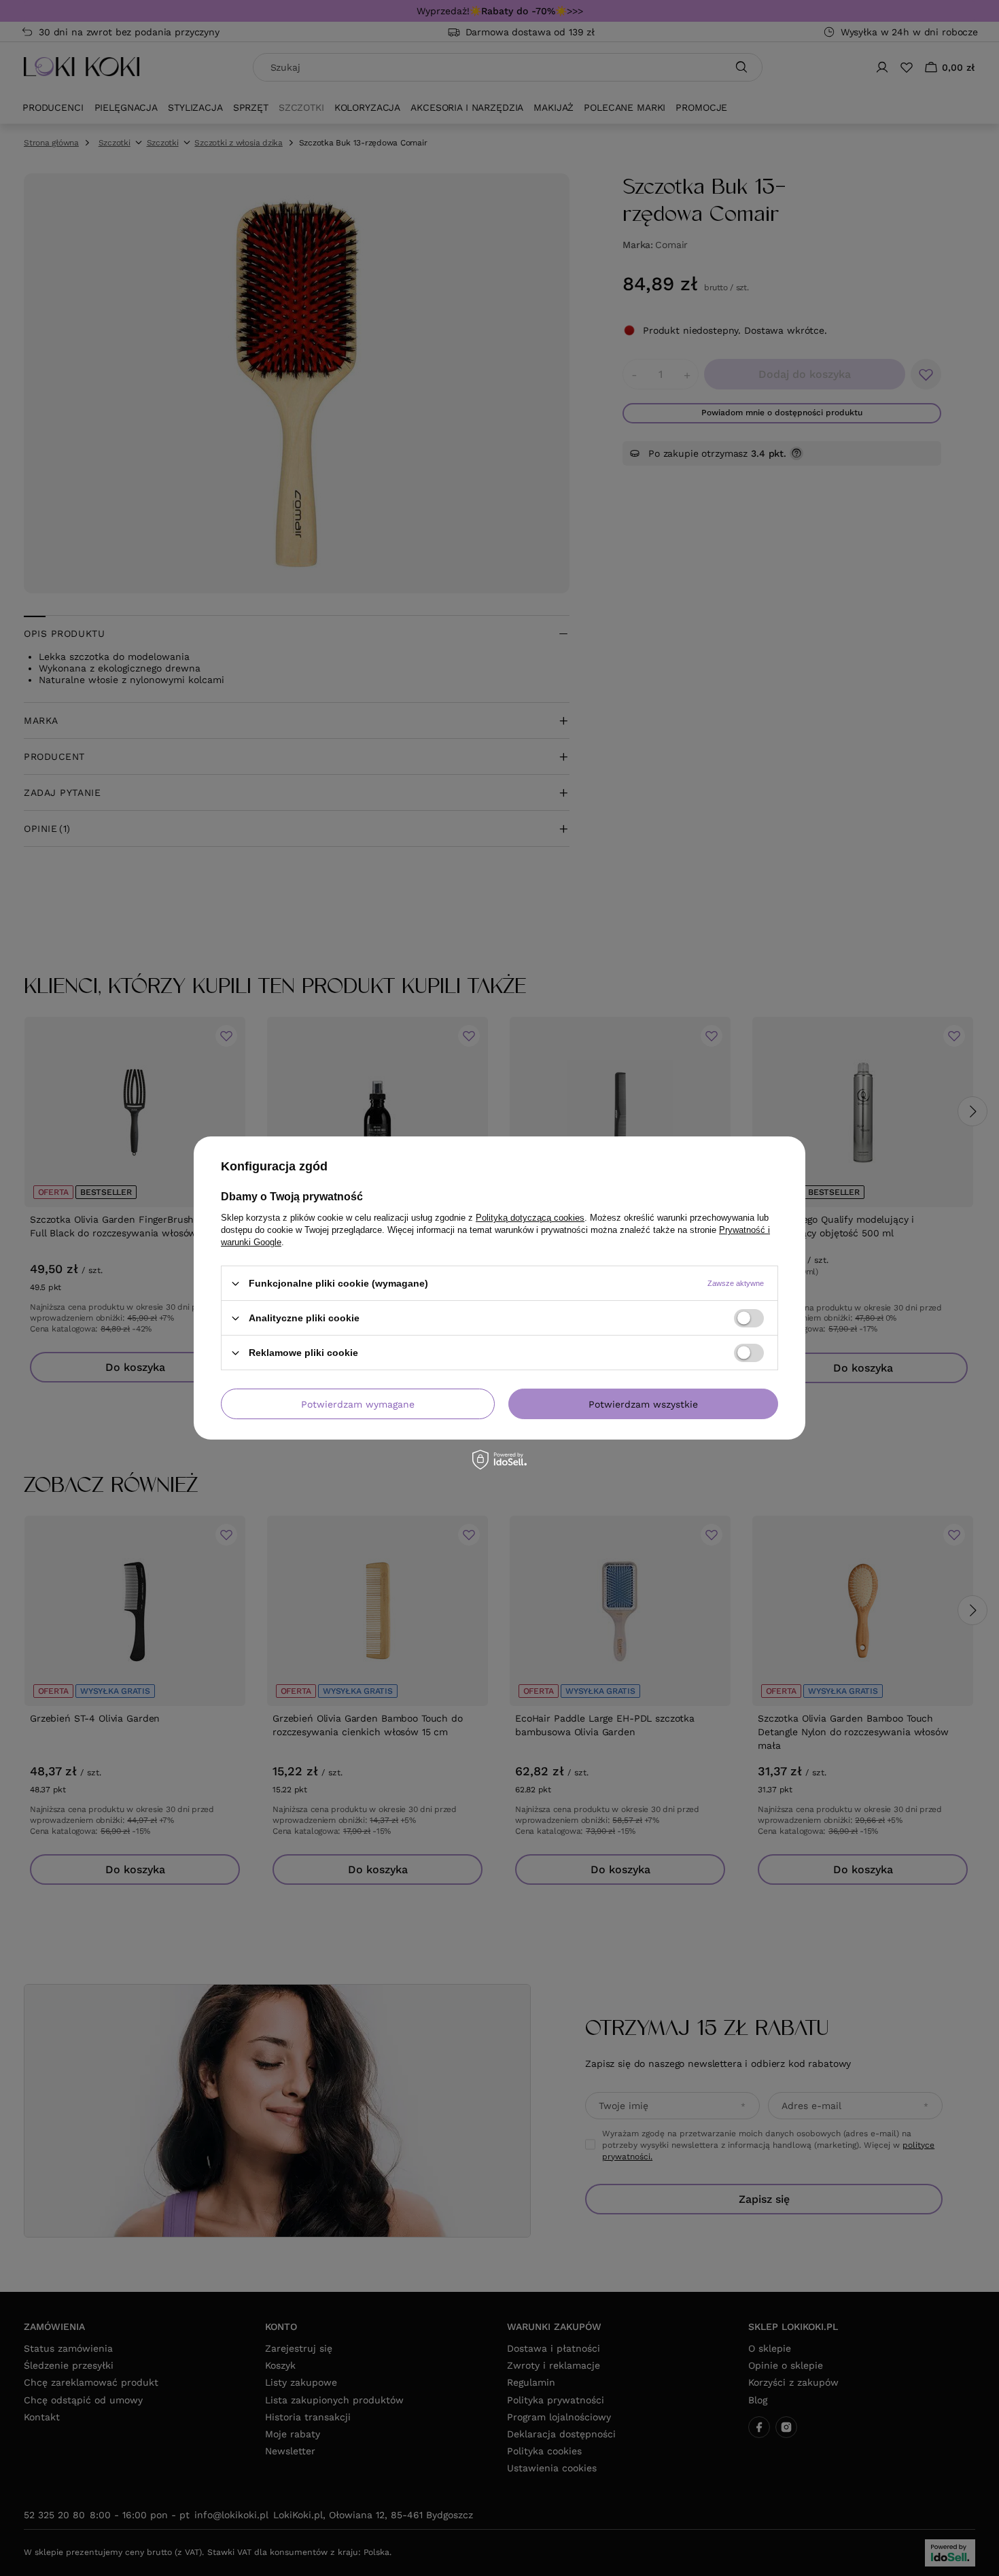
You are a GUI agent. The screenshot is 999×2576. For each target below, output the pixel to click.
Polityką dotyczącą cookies (530, 1218)
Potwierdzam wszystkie (643, 1404)
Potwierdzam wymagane (358, 1404)
